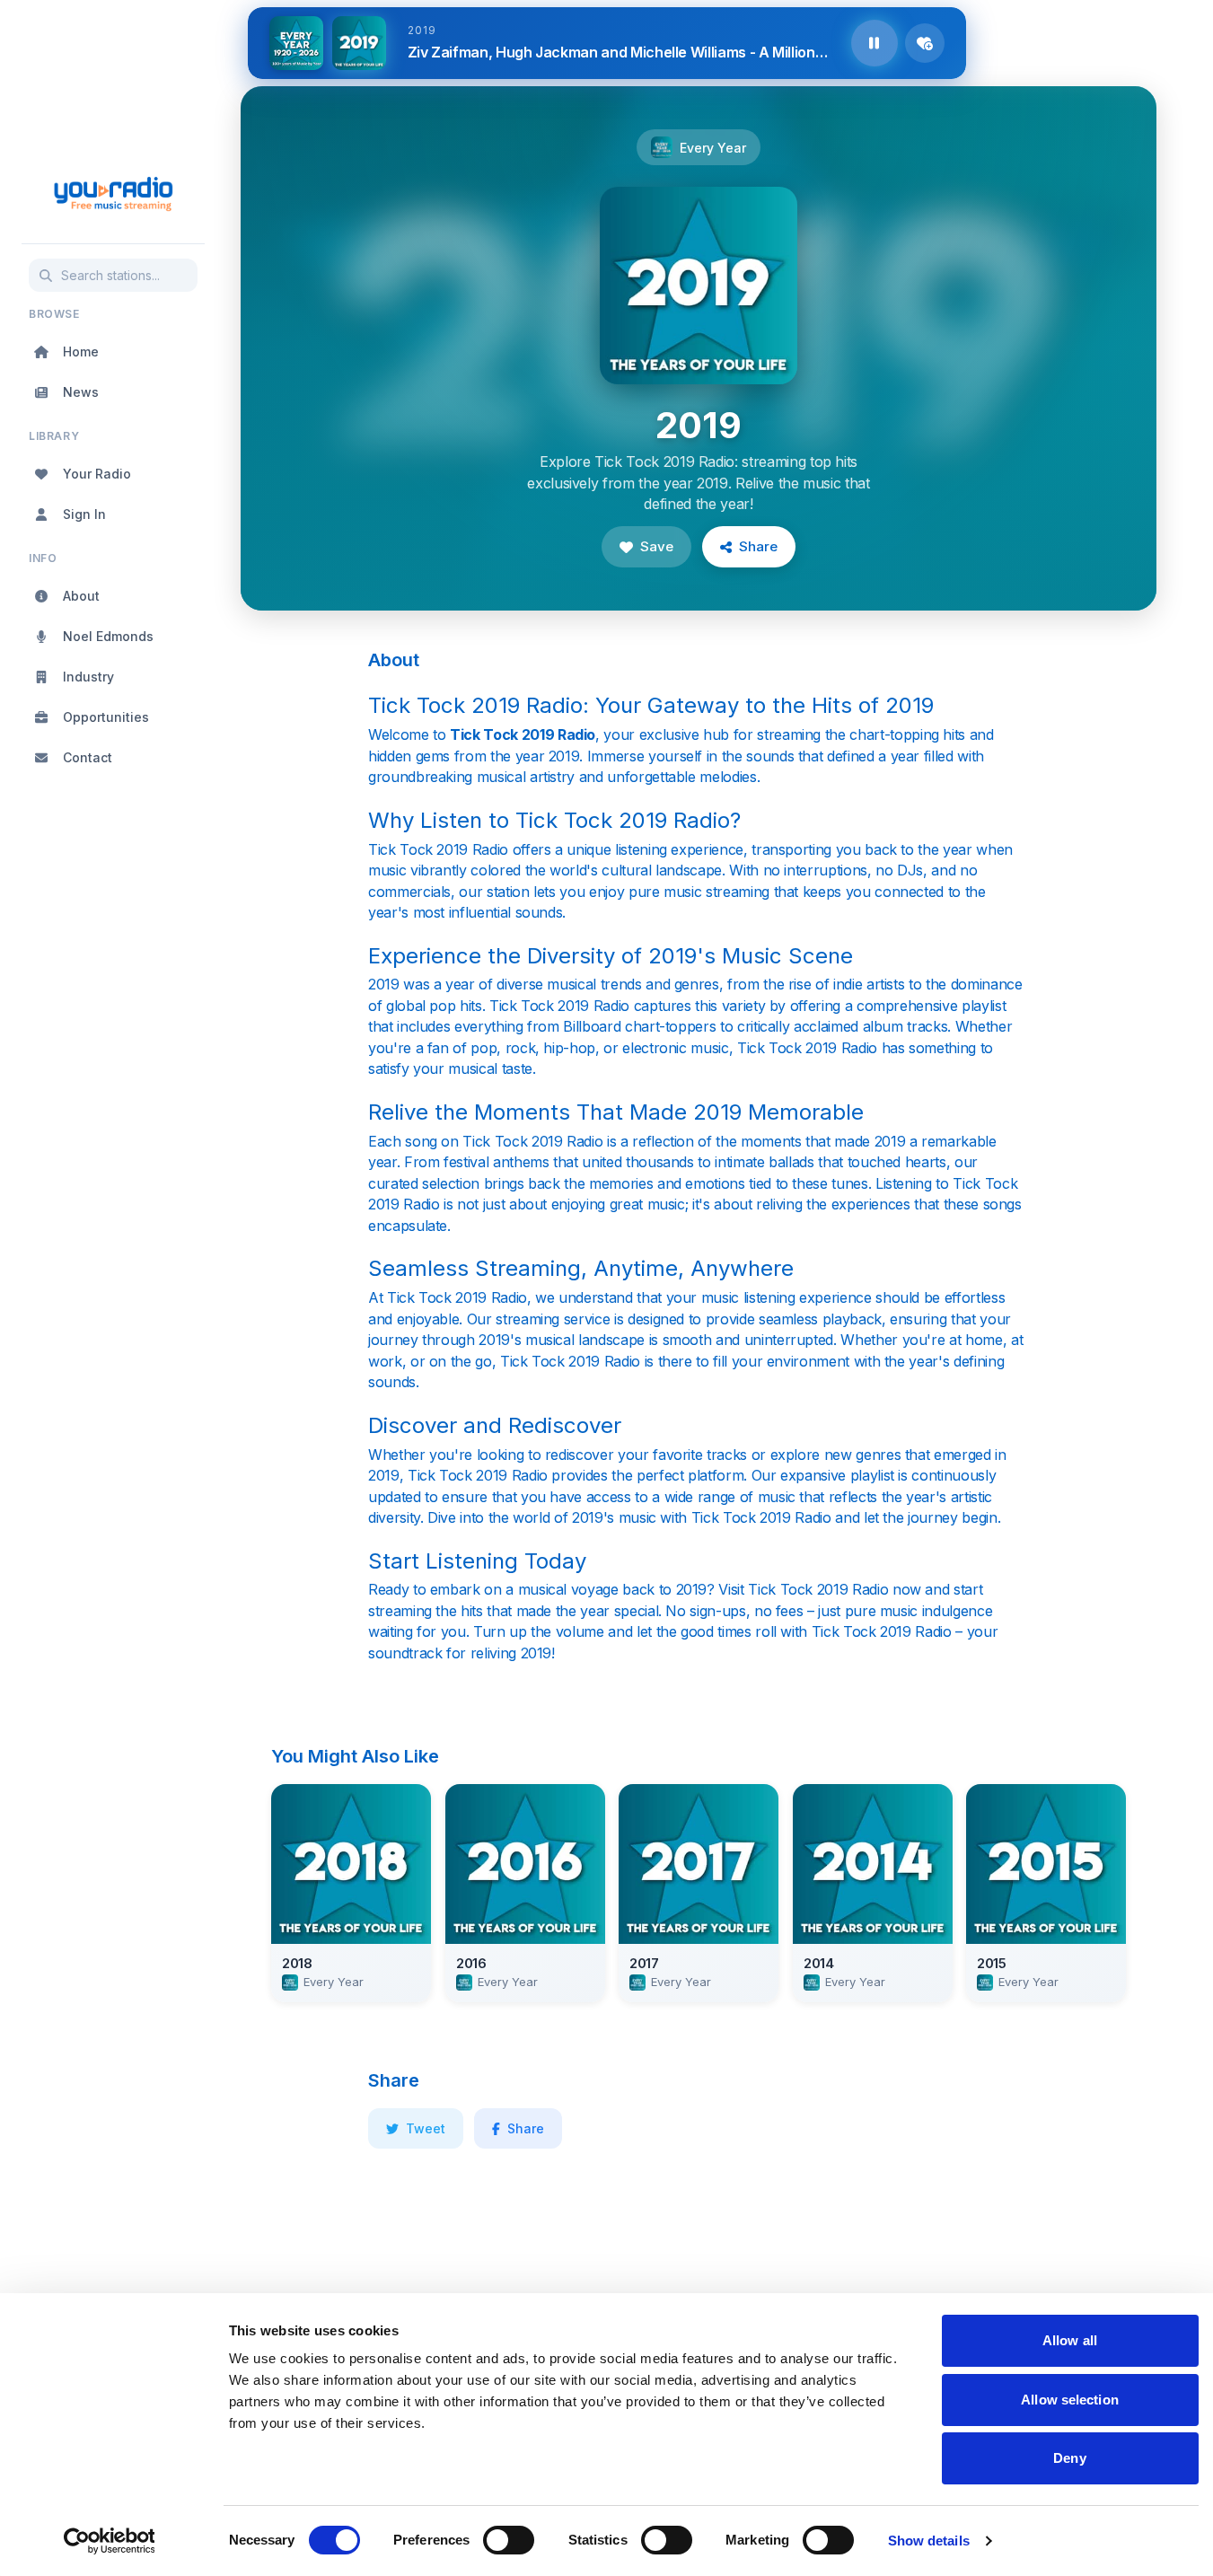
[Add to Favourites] (925, 43)
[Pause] (875, 43)
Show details (929, 2541)
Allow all (1070, 2340)
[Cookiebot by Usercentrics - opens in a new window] (109, 2541)
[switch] (509, 2540)
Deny (1069, 2458)
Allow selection (1070, 2400)
